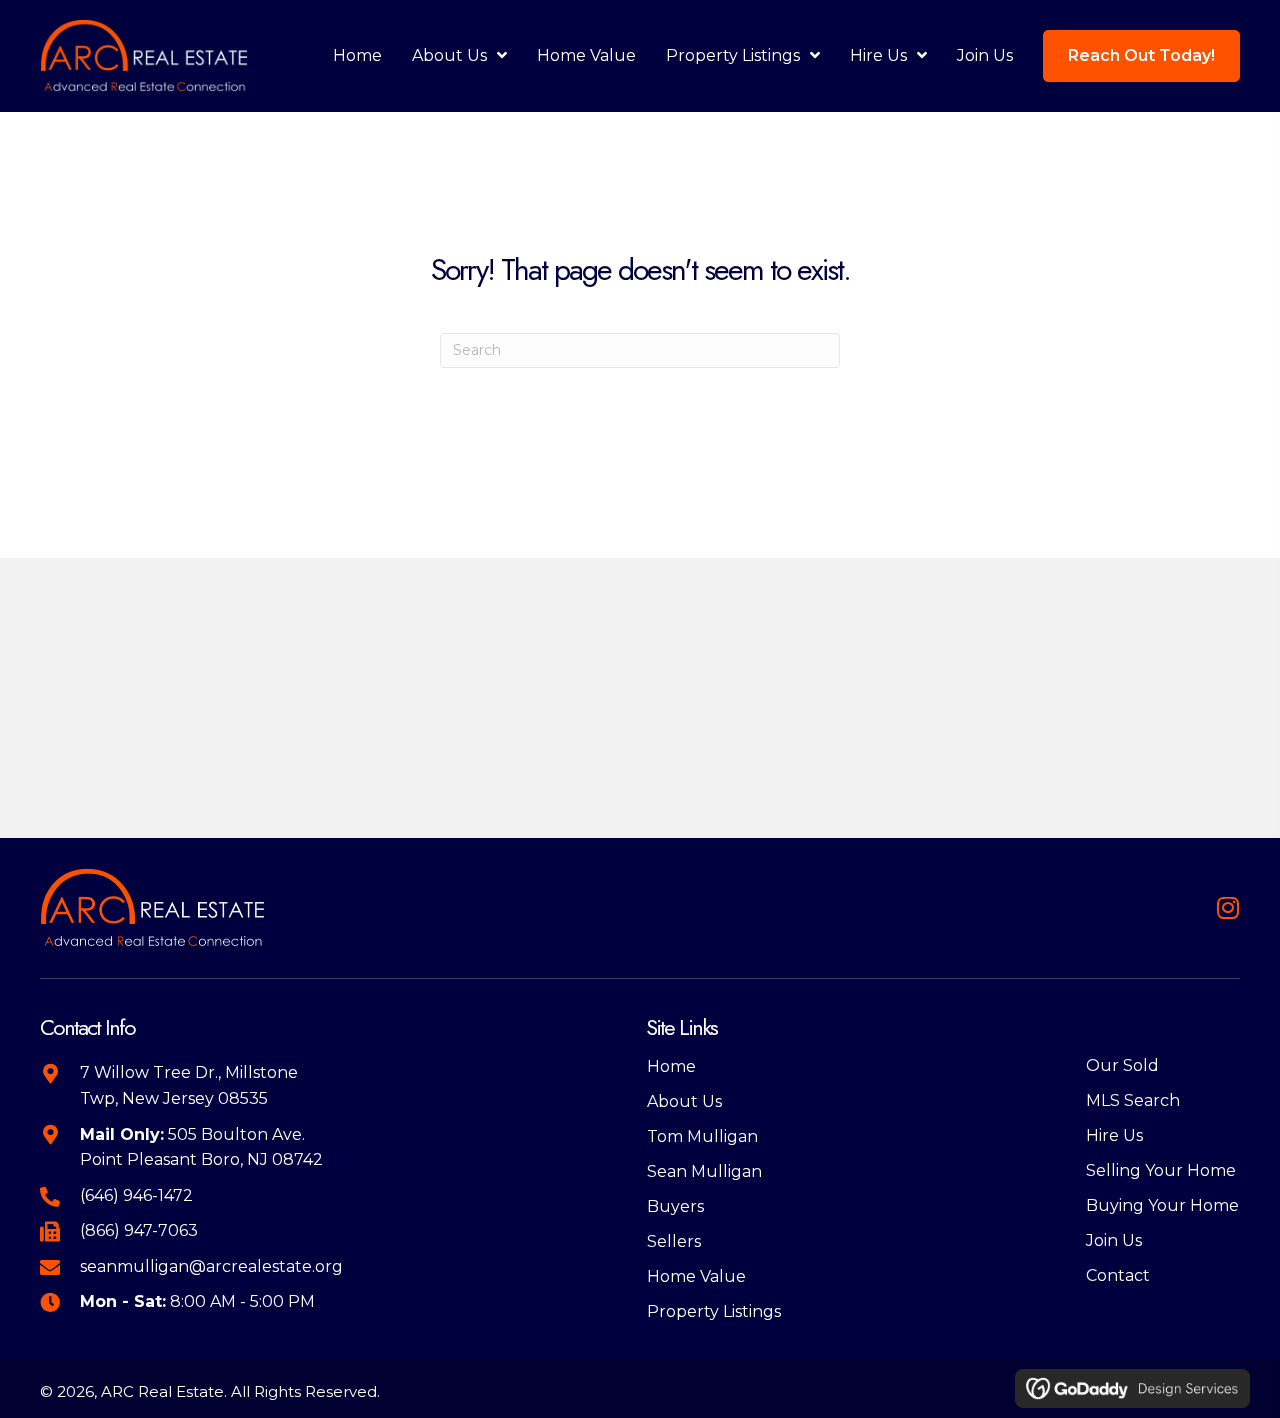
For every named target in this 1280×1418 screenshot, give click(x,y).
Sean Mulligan (704, 1171)
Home (671, 1066)
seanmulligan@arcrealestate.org (211, 1266)
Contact (1118, 1275)
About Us (684, 1101)
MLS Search (1133, 1100)
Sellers (674, 1241)
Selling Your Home (1161, 1170)
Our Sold (1122, 1065)
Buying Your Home (1162, 1205)
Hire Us (1114, 1135)
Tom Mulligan (702, 1136)
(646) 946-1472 (136, 1195)
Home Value (696, 1276)
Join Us (1114, 1240)
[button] (1227, 907)
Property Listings (714, 1311)
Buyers (675, 1206)
